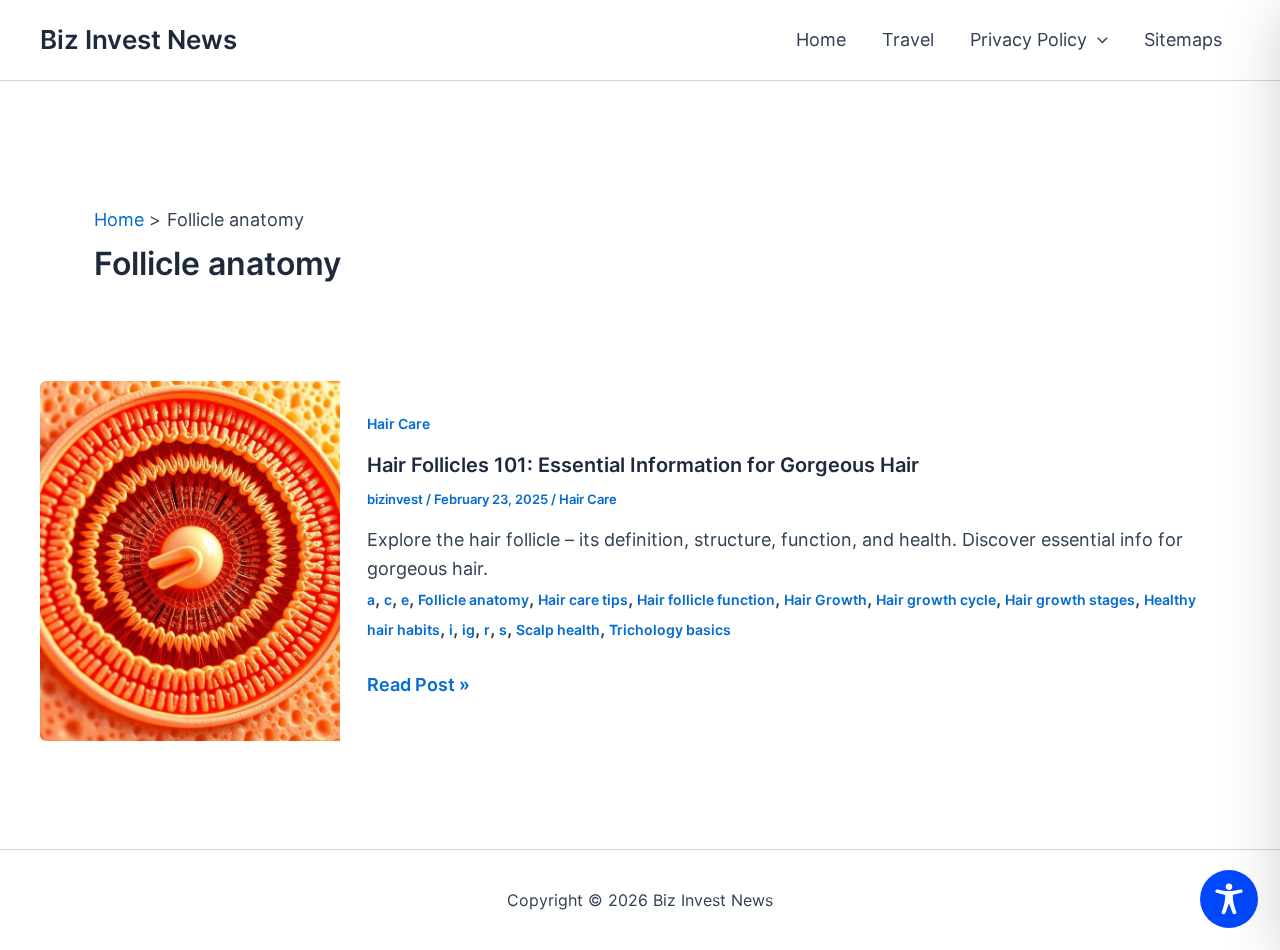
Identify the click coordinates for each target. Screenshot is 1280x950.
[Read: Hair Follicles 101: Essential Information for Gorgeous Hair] (190, 559)
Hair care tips (583, 599)
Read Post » (418, 686)
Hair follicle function (706, 599)
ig (468, 629)
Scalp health (558, 629)
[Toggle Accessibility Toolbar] (1229, 899)
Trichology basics (670, 629)
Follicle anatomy (473, 599)
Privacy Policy (1028, 39)
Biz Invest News (138, 39)
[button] (1097, 40)
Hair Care (398, 423)
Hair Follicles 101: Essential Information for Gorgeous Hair (643, 465)
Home (821, 39)
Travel (908, 39)
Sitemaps (1183, 39)
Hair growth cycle (936, 599)
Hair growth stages (1070, 599)
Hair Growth (825, 599)
